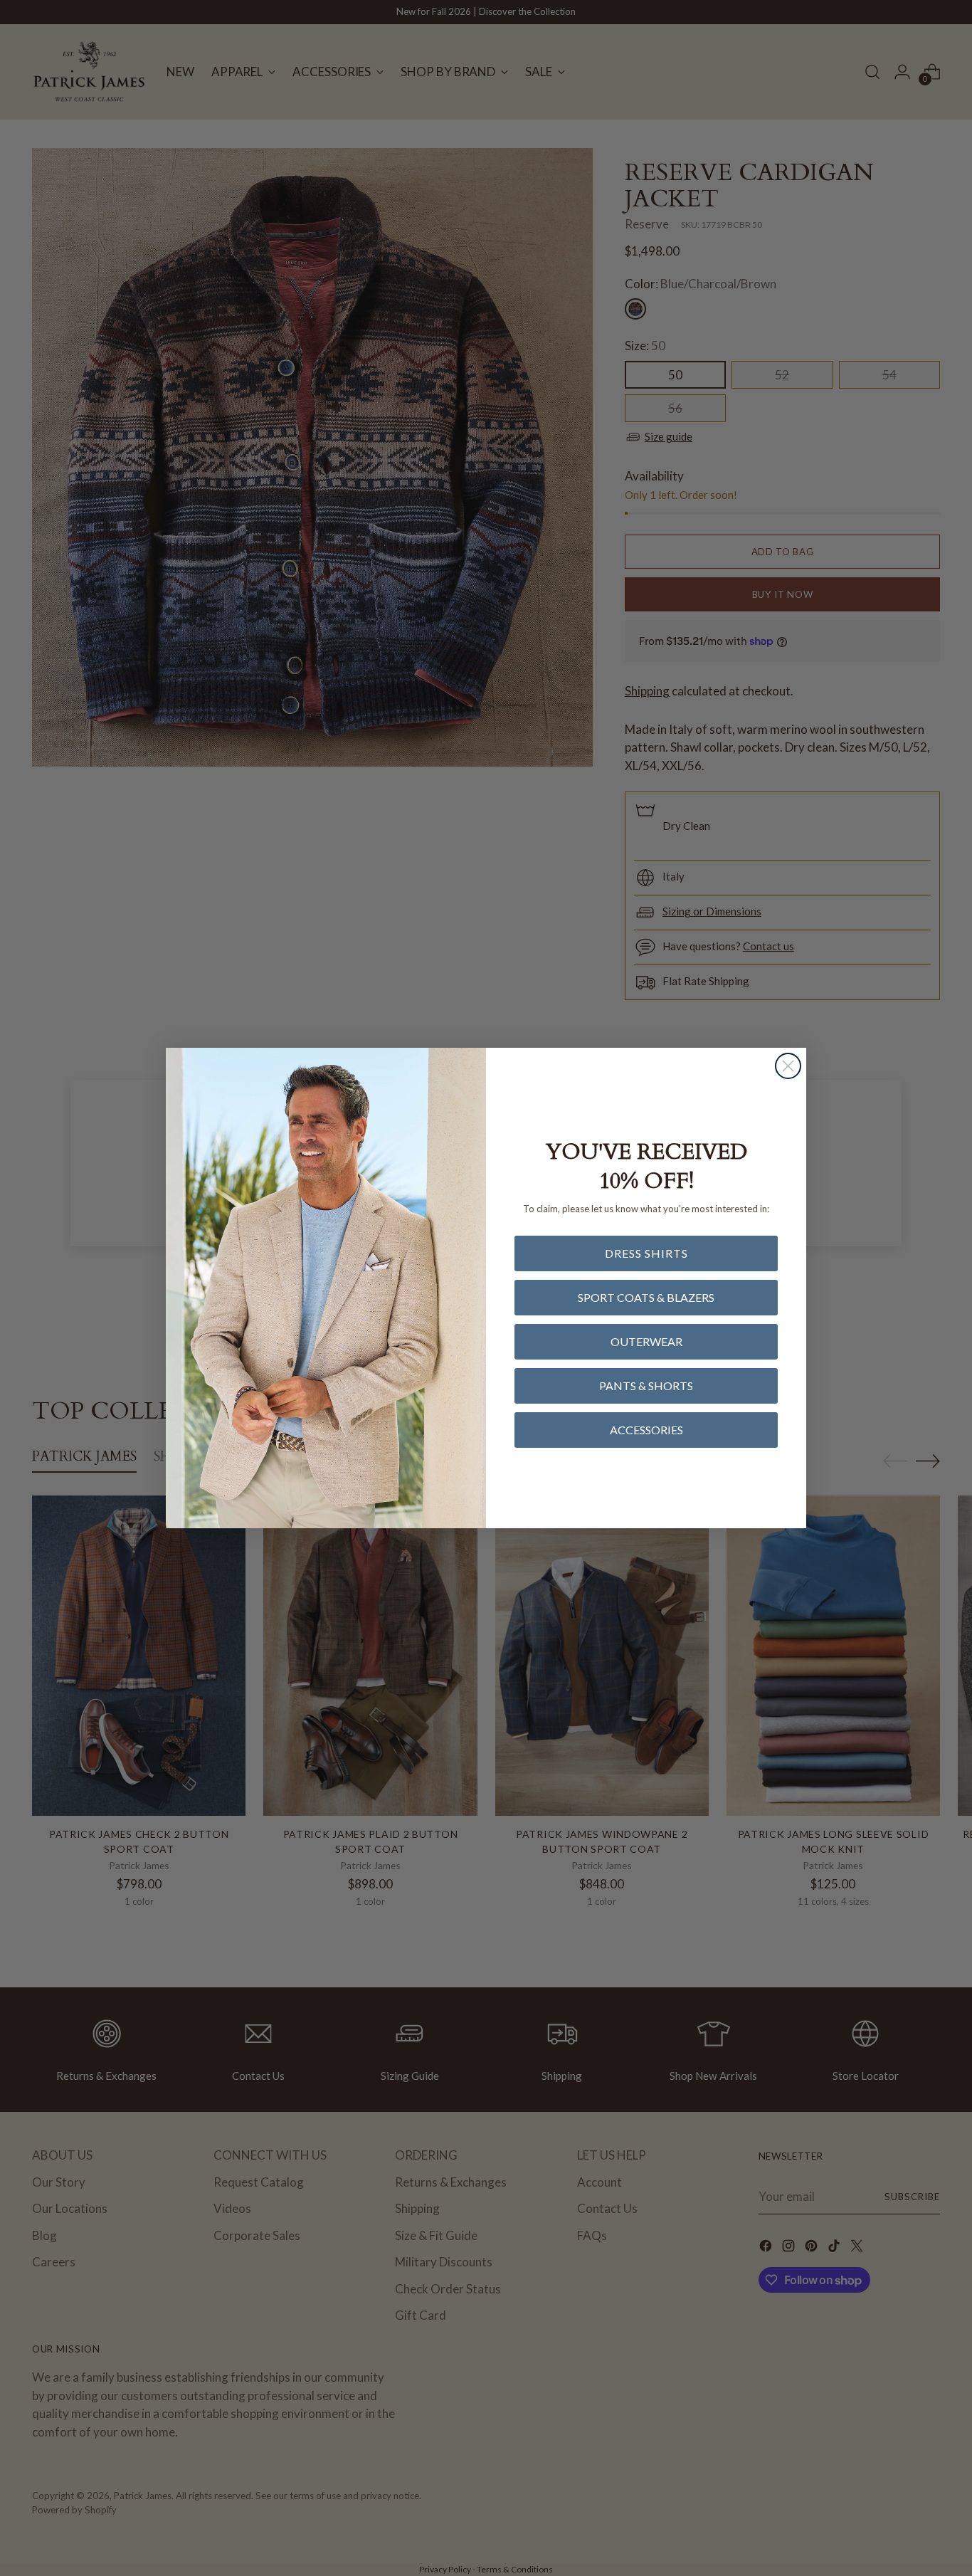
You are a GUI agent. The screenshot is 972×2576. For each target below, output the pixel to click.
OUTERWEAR (646, 1341)
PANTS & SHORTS (646, 1386)
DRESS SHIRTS (646, 1253)
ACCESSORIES (646, 1430)
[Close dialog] (788, 1066)
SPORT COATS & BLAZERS (646, 1297)
